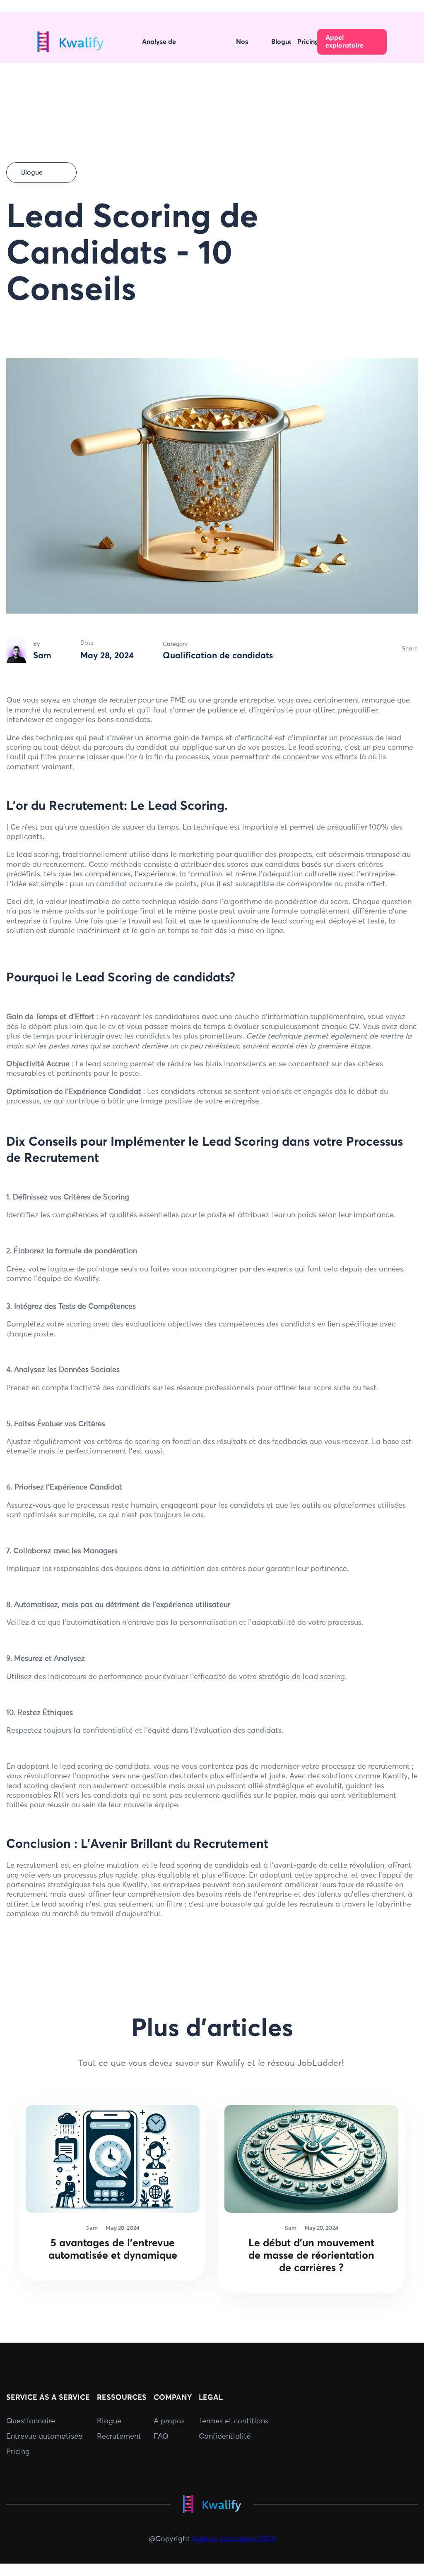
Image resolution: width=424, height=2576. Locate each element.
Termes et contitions (234, 2421)
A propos (169, 2421)
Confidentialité (225, 2437)
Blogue (109, 2421)
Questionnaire (31, 2421)
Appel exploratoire (344, 42)
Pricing (18, 2452)
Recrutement (119, 2437)
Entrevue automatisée (44, 2437)
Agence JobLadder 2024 (234, 2539)
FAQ (161, 2437)
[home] (70, 42)
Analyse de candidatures (163, 43)
